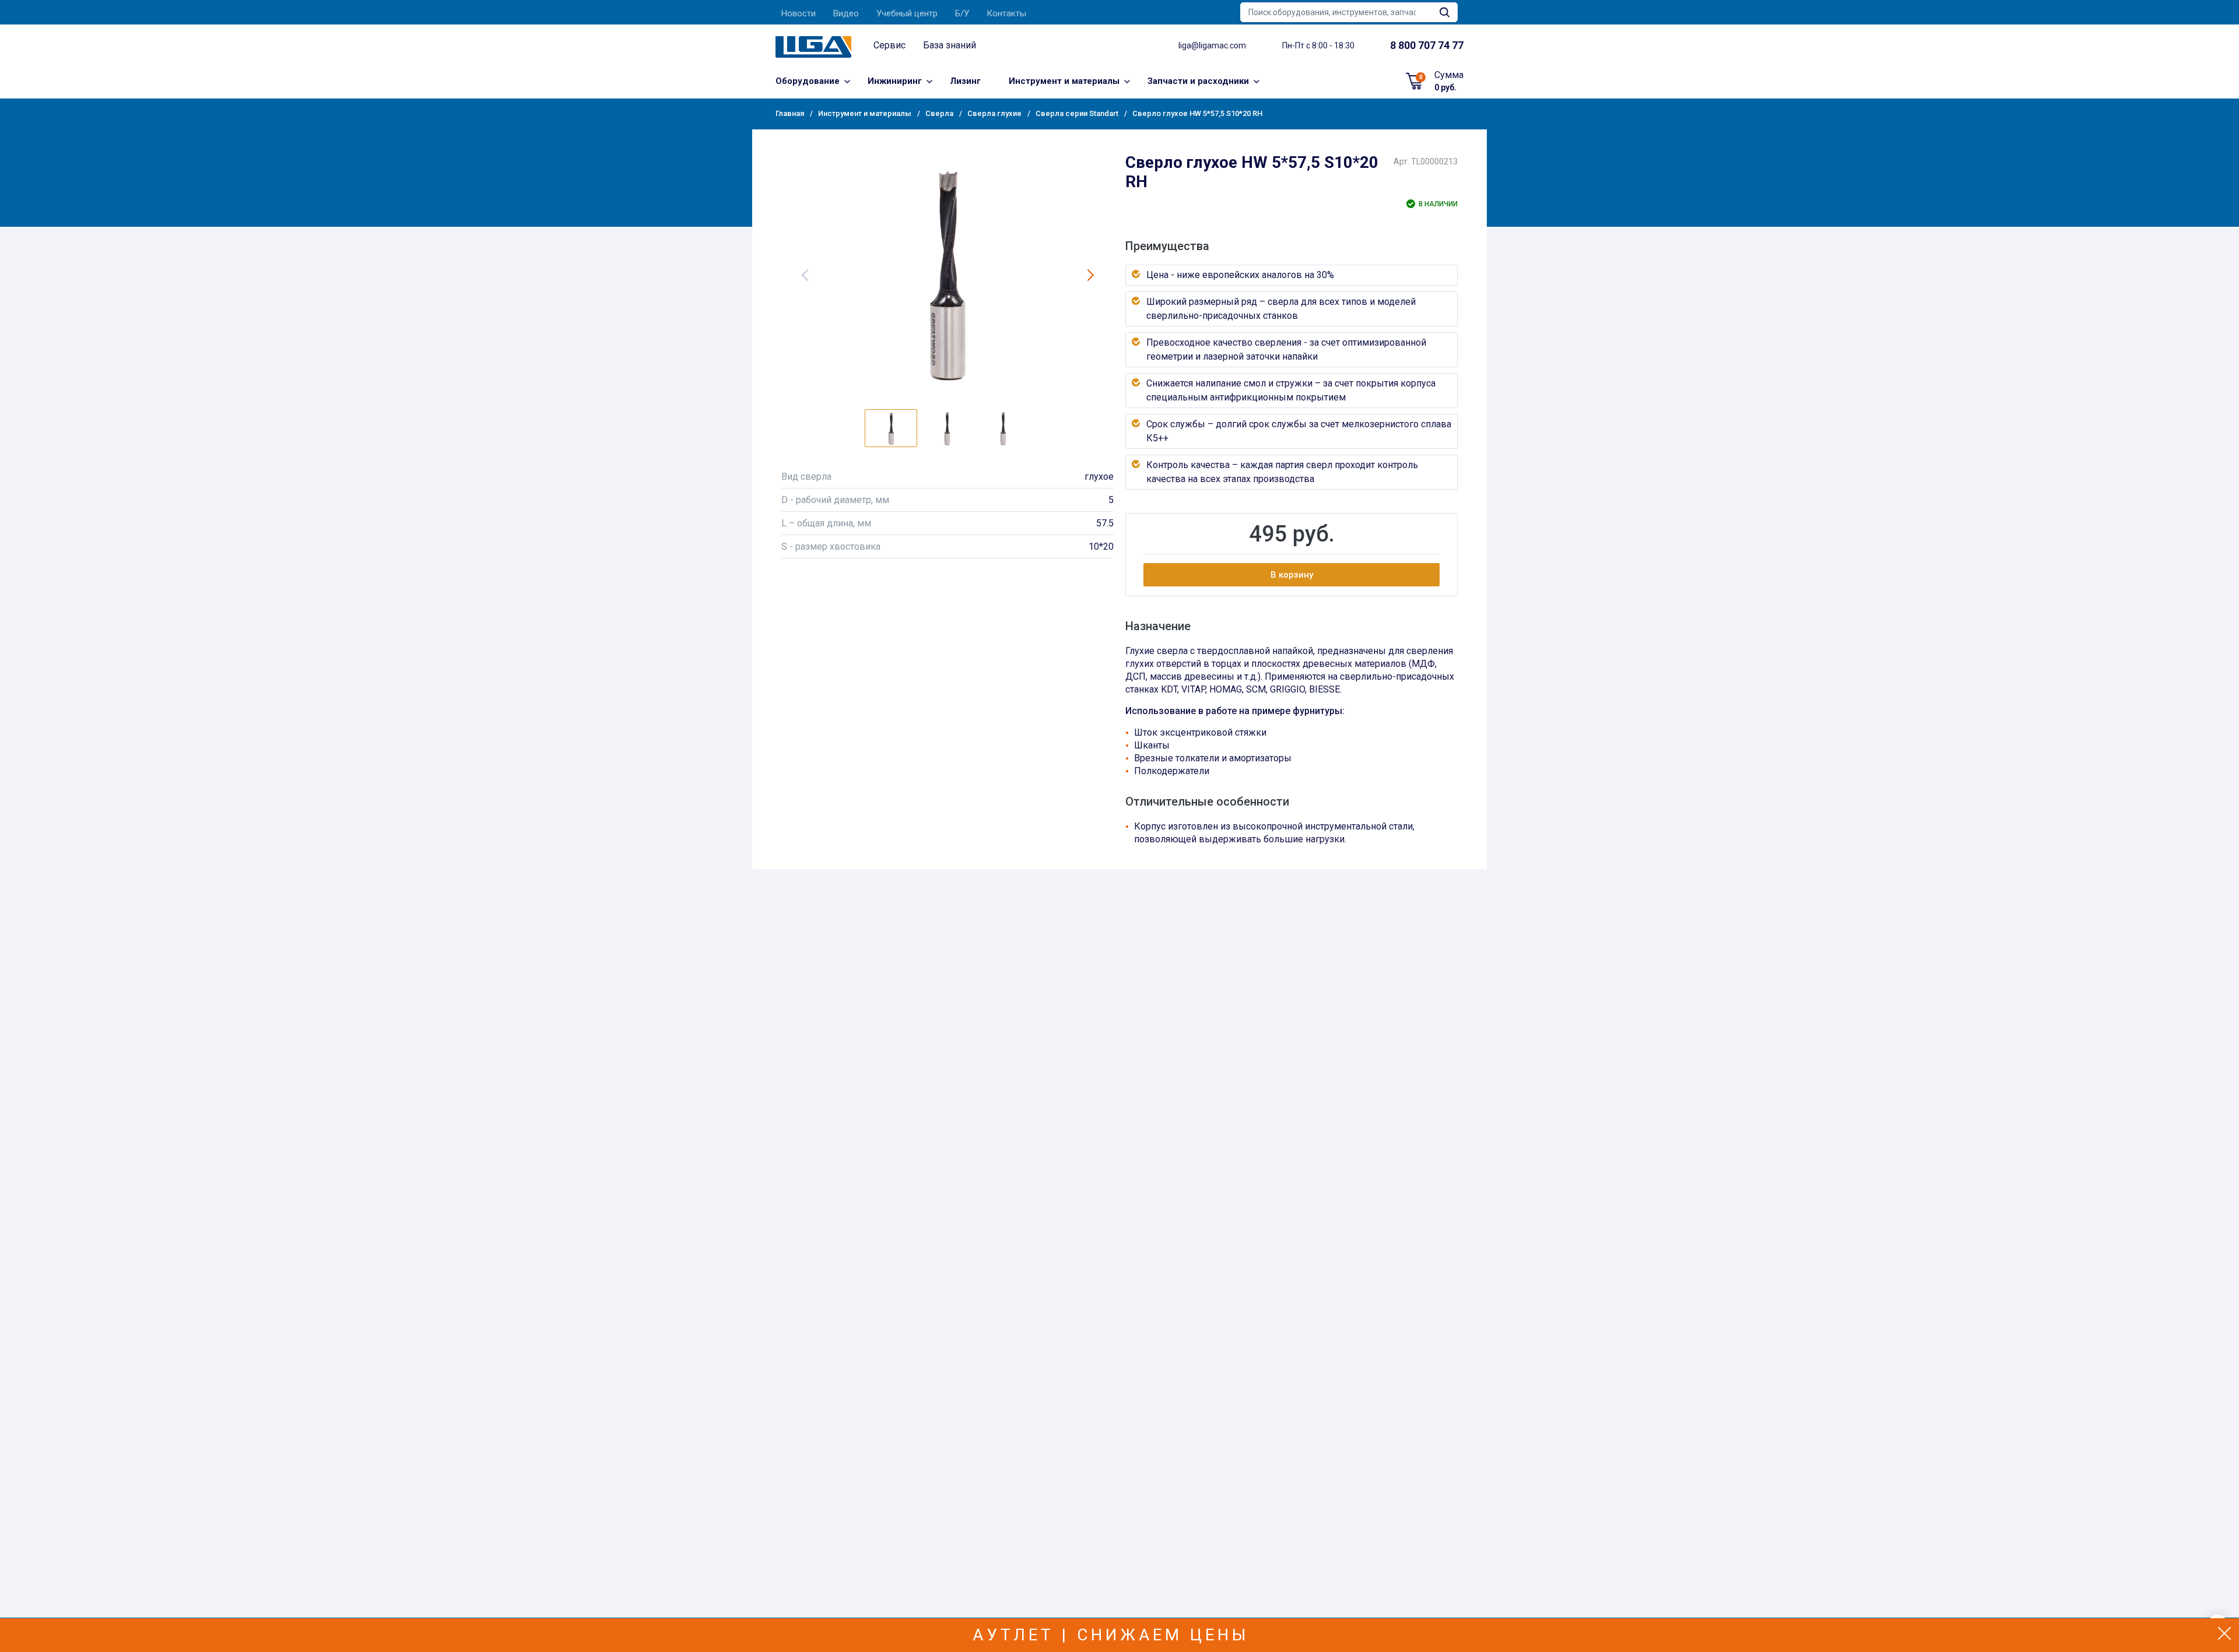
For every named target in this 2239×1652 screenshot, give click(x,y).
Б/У (962, 13)
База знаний (950, 45)
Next (1090, 275)
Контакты (1006, 13)
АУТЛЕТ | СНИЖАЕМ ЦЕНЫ (1111, 1635)
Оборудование (808, 81)
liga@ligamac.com (1212, 45)
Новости (799, 13)
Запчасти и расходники (1198, 81)
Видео (846, 13)
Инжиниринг (895, 81)
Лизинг (965, 81)
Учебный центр (907, 13)
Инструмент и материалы (1064, 81)
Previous (805, 275)
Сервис (889, 45)
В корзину (1292, 575)
